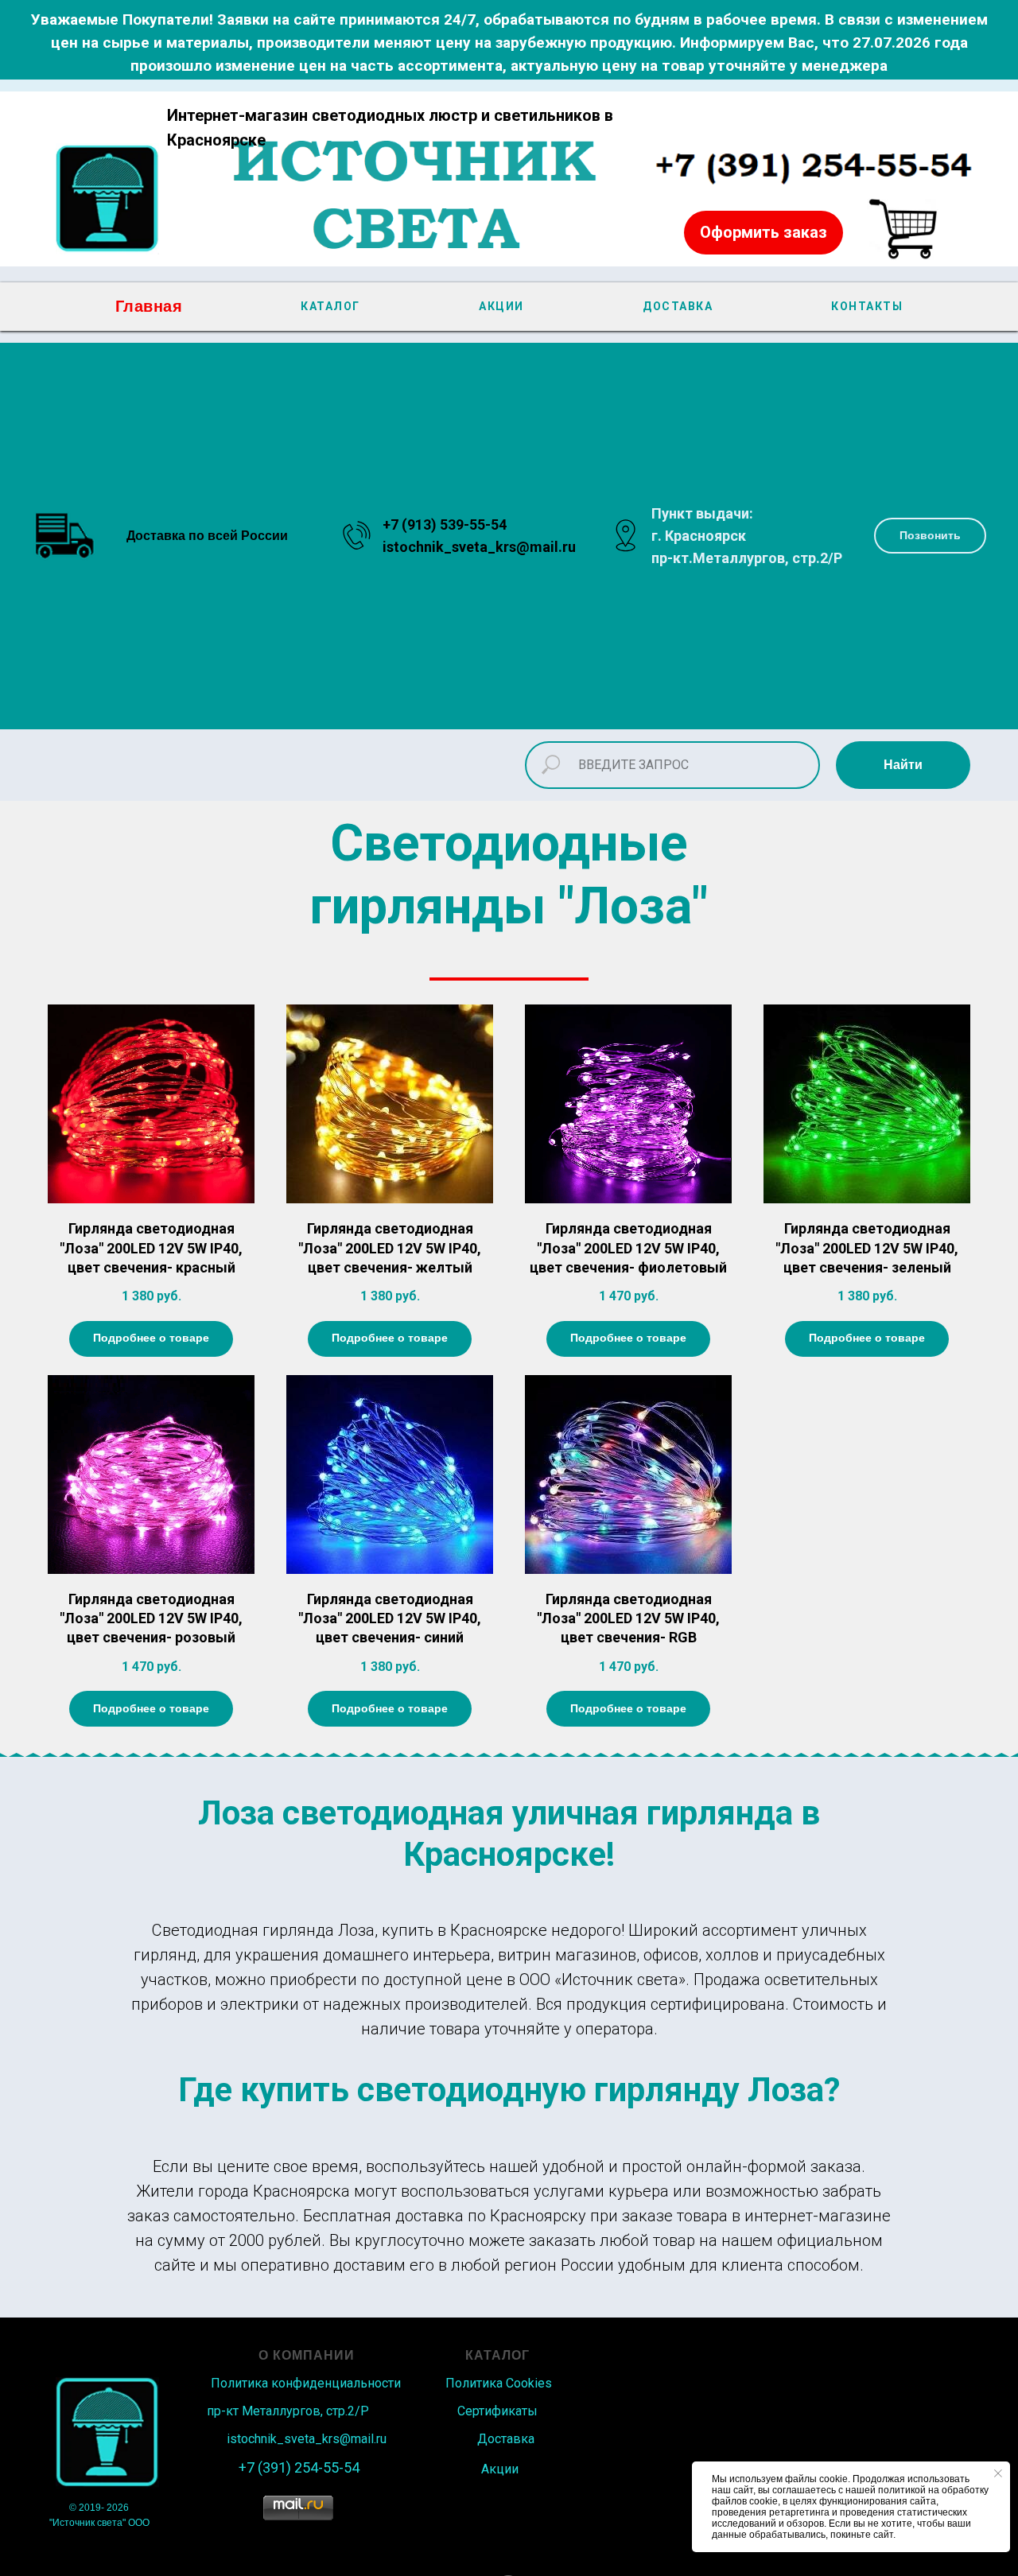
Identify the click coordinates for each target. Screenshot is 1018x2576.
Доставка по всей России (207, 536)
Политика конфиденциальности (306, 2383)
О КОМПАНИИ (307, 2355)
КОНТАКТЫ (867, 306)
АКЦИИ (501, 306)
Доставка (506, 2439)
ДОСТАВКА (678, 306)
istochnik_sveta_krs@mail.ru (479, 547)
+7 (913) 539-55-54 (445, 525)
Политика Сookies (499, 2383)
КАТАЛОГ (330, 306)
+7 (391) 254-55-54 (299, 2467)
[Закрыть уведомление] (998, 2473)
